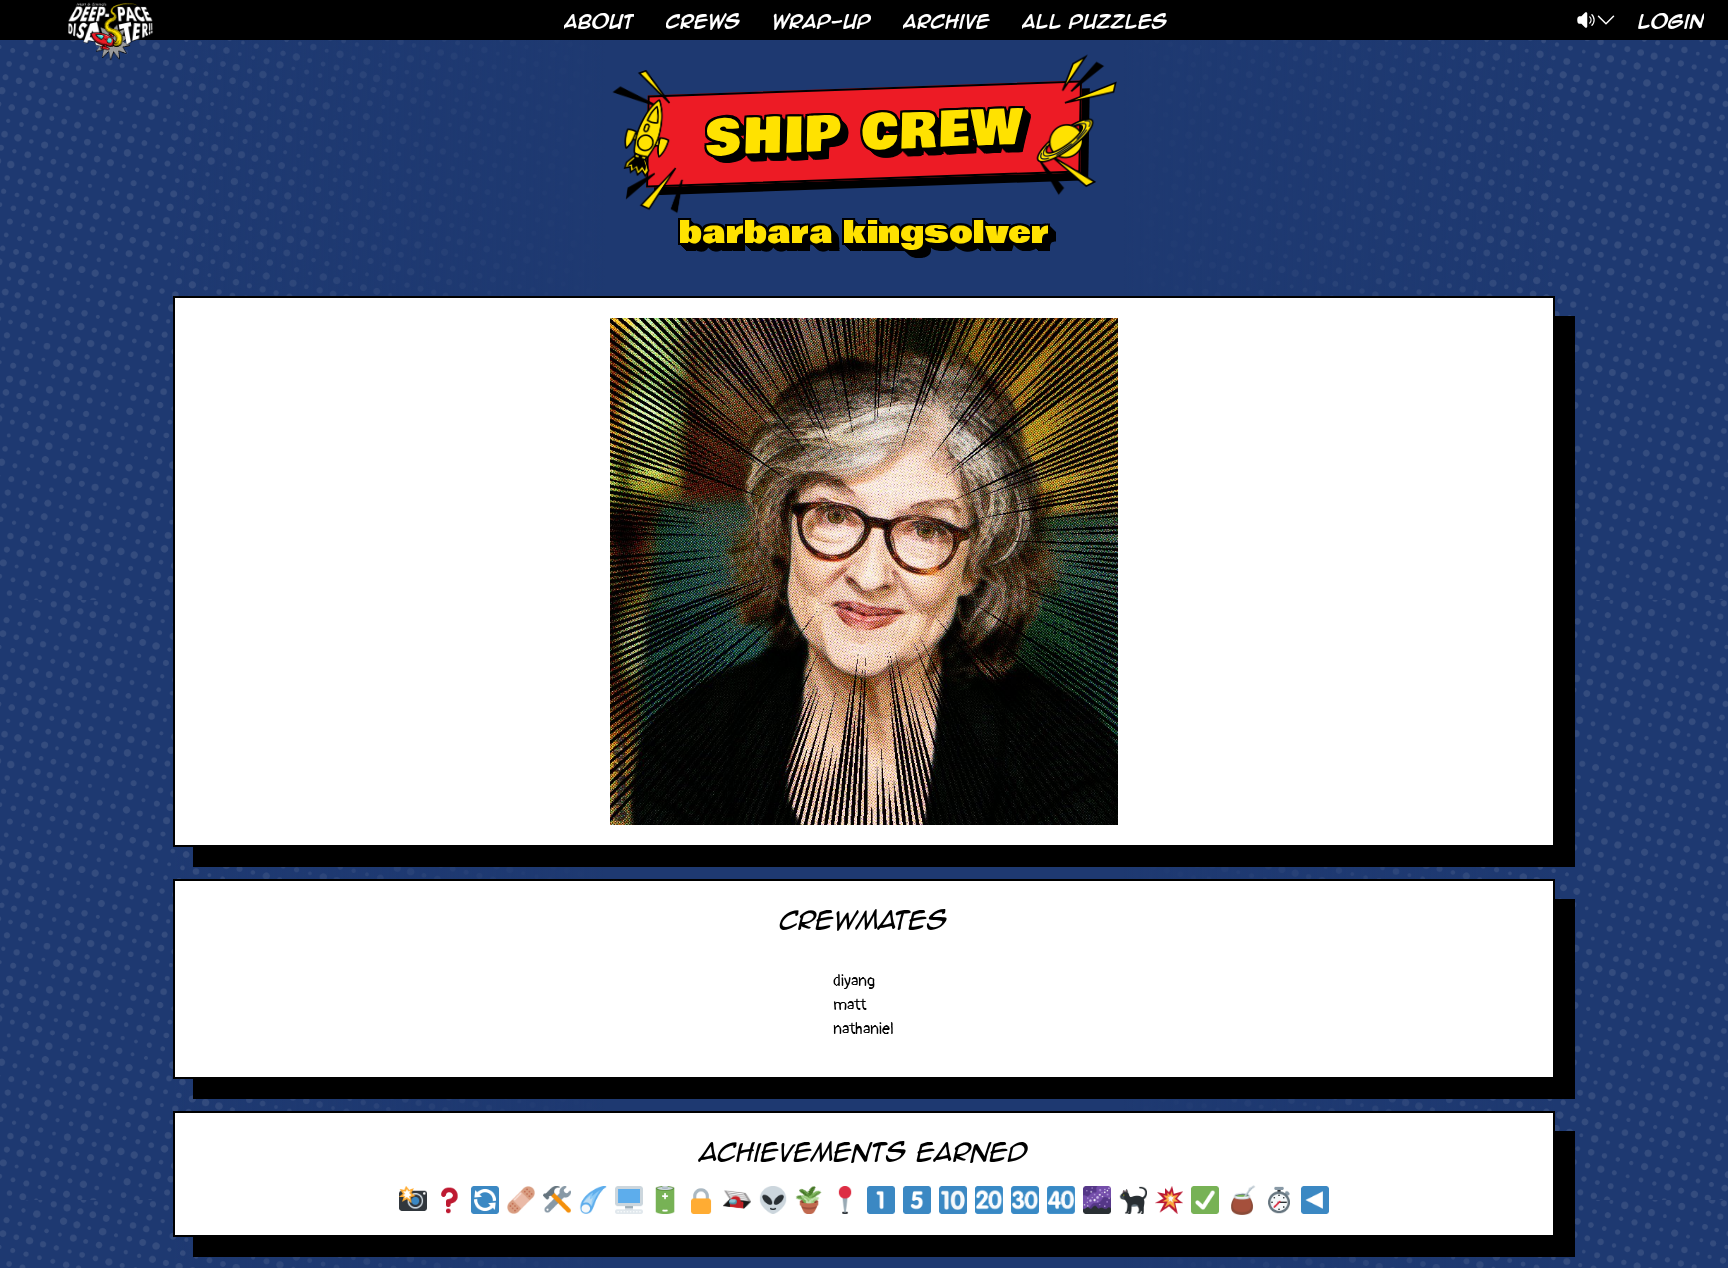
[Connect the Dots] (1097, 1200)
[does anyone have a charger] (665, 1200)
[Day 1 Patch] (521, 1200)
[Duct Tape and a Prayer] (557, 1200)
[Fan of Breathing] (809, 1200)
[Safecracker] (701, 1200)
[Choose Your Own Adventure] (449, 1200)
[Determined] (1279, 1200)
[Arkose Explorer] (989, 1200)
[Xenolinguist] (773, 1200)
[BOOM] (1169, 1200)
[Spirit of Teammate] (1242, 1200)
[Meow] (1133, 1200)
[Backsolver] (1315, 1200)
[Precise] (1205, 1200)
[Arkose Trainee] (917, 1200)
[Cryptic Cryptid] (593, 1200)
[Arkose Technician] (953, 1200)
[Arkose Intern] (881, 1200)
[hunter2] (629, 1200)
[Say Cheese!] (413, 1200)
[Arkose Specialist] (1061, 1200)
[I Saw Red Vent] (737, 1200)
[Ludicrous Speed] (845, 1200)
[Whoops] (485, 1200)
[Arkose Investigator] (1025, 1200)
